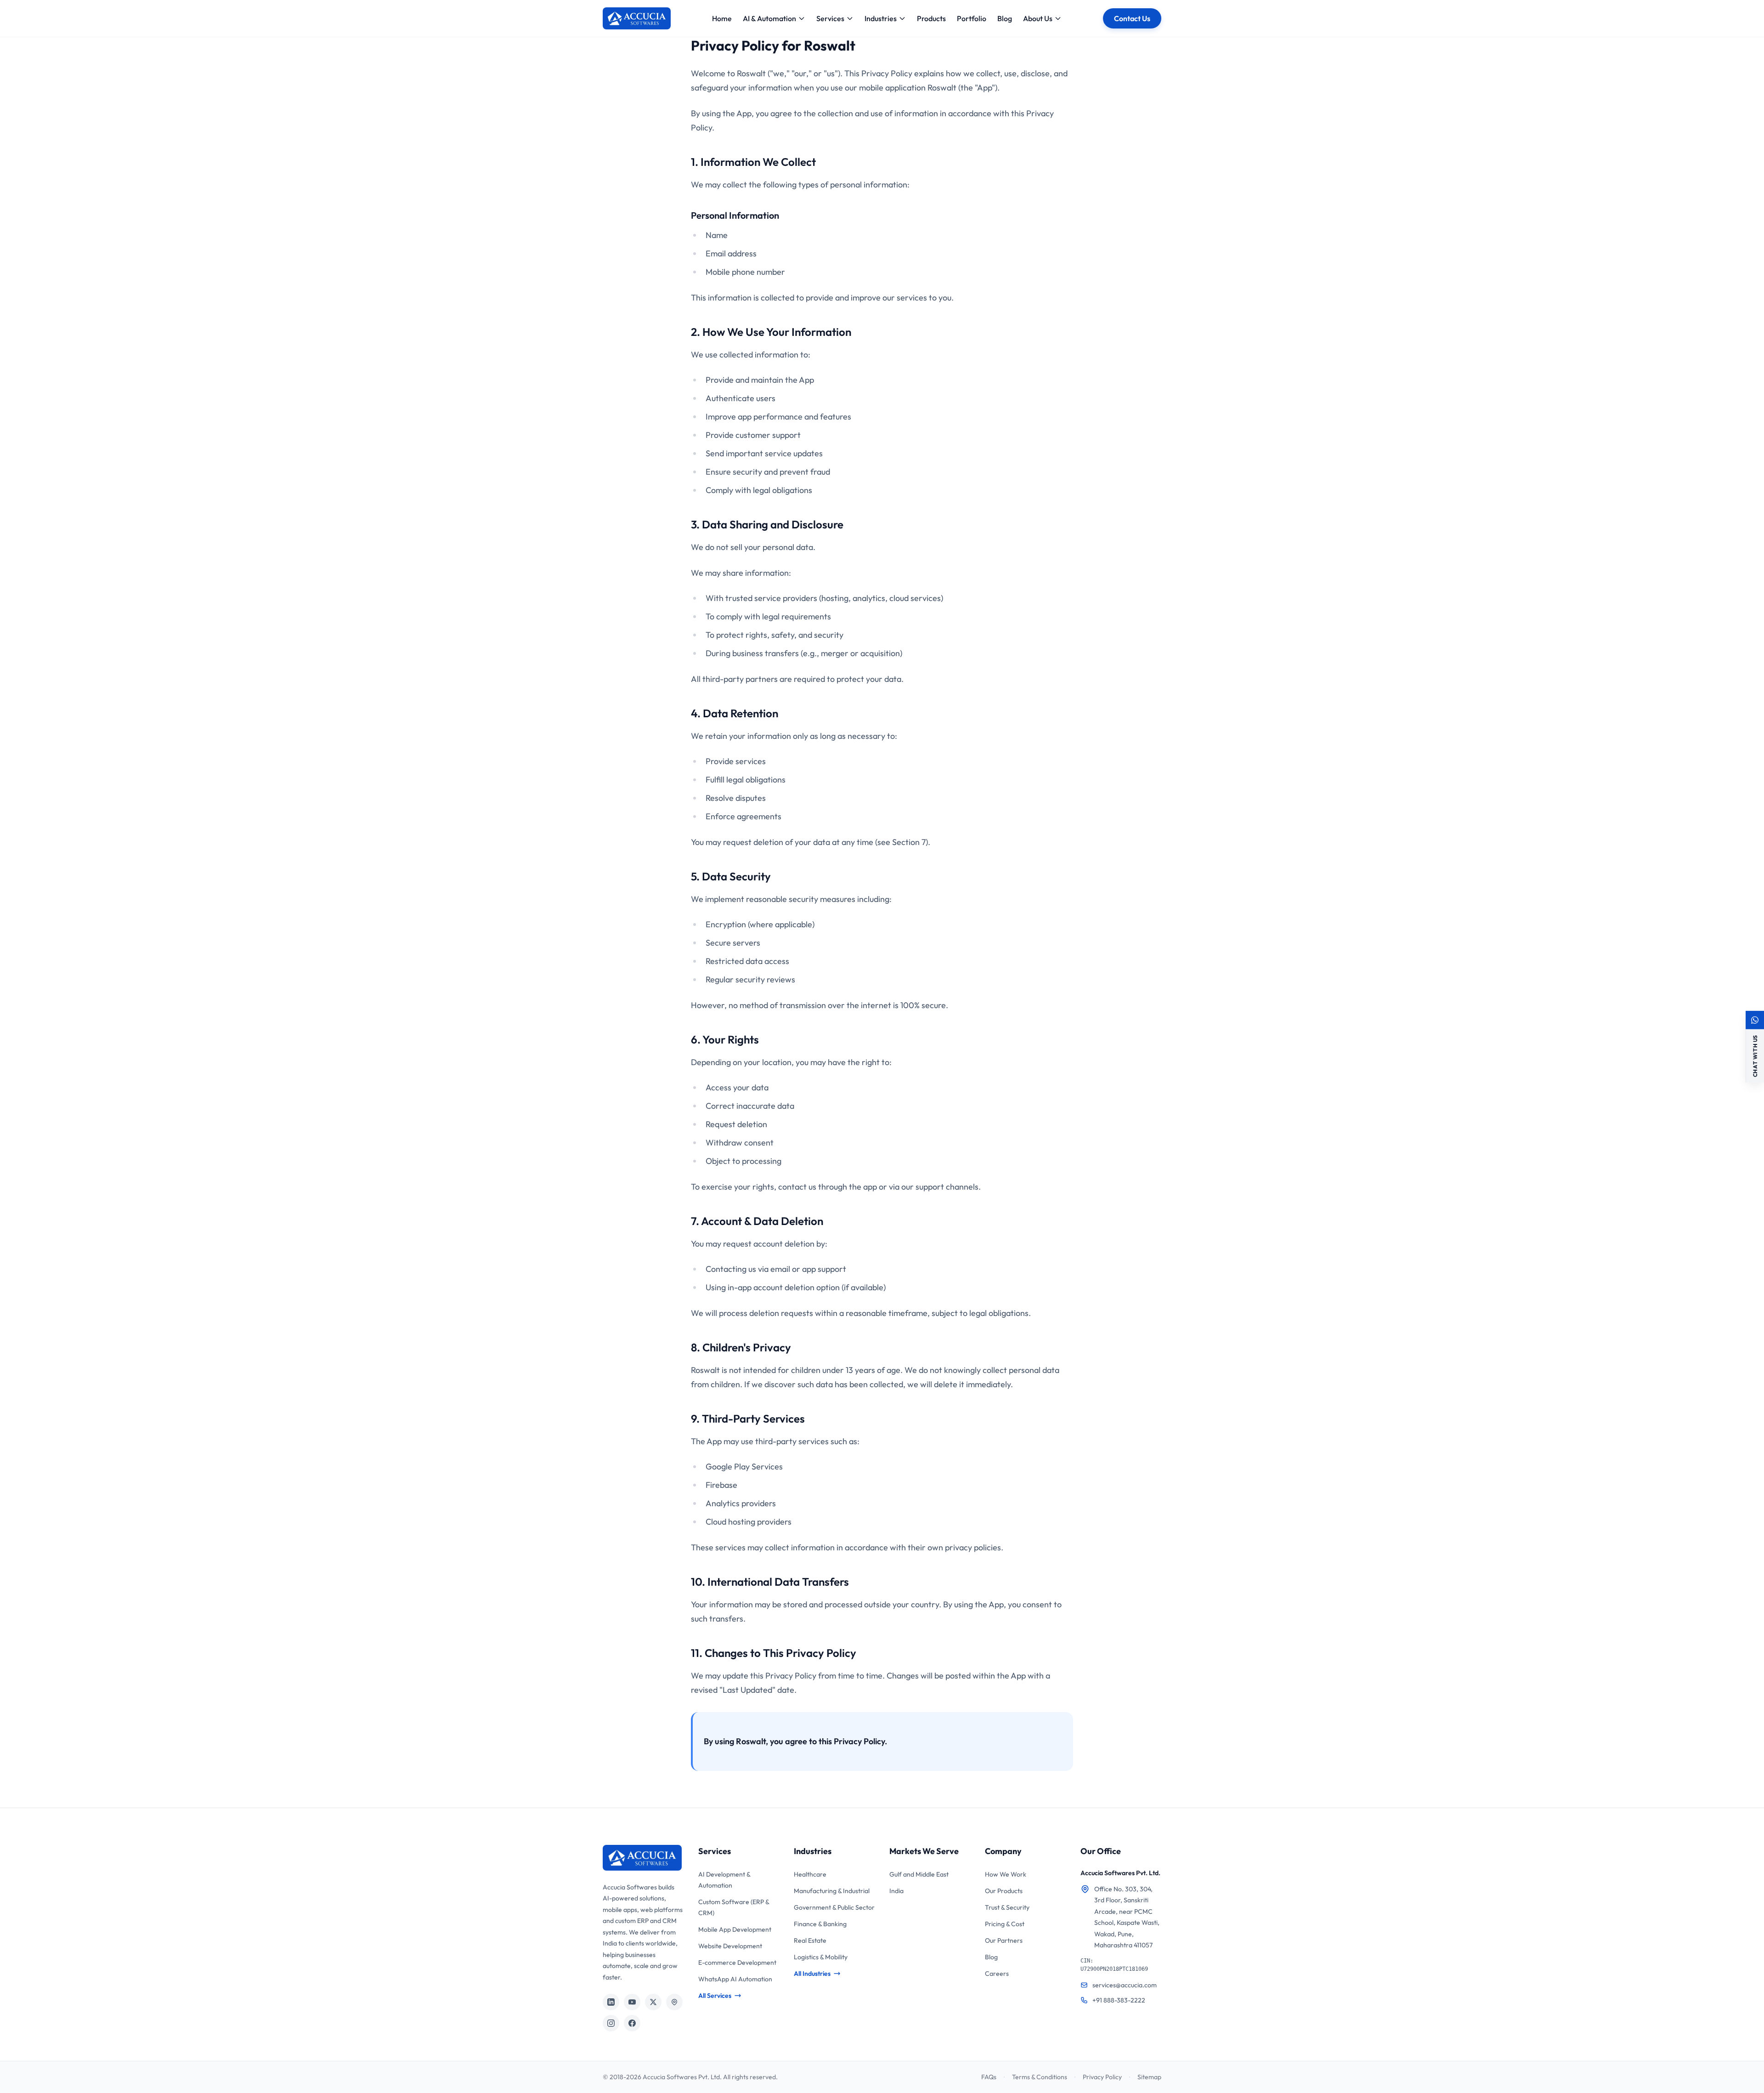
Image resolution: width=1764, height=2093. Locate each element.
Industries (881, 18)
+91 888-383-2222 (1119, 2000)
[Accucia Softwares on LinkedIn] (611, 2002)
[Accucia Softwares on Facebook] (632, 2023)
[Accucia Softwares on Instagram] (611, 2023)
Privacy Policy (1102, 2077)
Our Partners (1004, 1940)
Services (830, 18)
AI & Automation (769, 18)
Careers (997, 1974)
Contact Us (1132, 18)
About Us (1038, 18)
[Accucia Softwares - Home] (637, 18)
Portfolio (972, 18)
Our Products (1004, 1891)
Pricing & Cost (1005, 1924)
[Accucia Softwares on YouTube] (632, 2002)
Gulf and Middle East (919, 1874)
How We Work (1006, 1874)
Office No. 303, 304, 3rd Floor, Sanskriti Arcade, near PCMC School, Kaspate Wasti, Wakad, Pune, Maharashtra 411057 (1127, 1917)
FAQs (989, 2077)
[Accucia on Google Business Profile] (674, 2002)
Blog (1005, 18)
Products (931, 18)
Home (722, 18)
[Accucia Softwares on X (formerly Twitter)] (653, 2002)
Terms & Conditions (1040, 2077)
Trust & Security (1007, 1907)
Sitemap (1149, 2077)
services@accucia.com (1125, 1985)
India (896, 1891)
